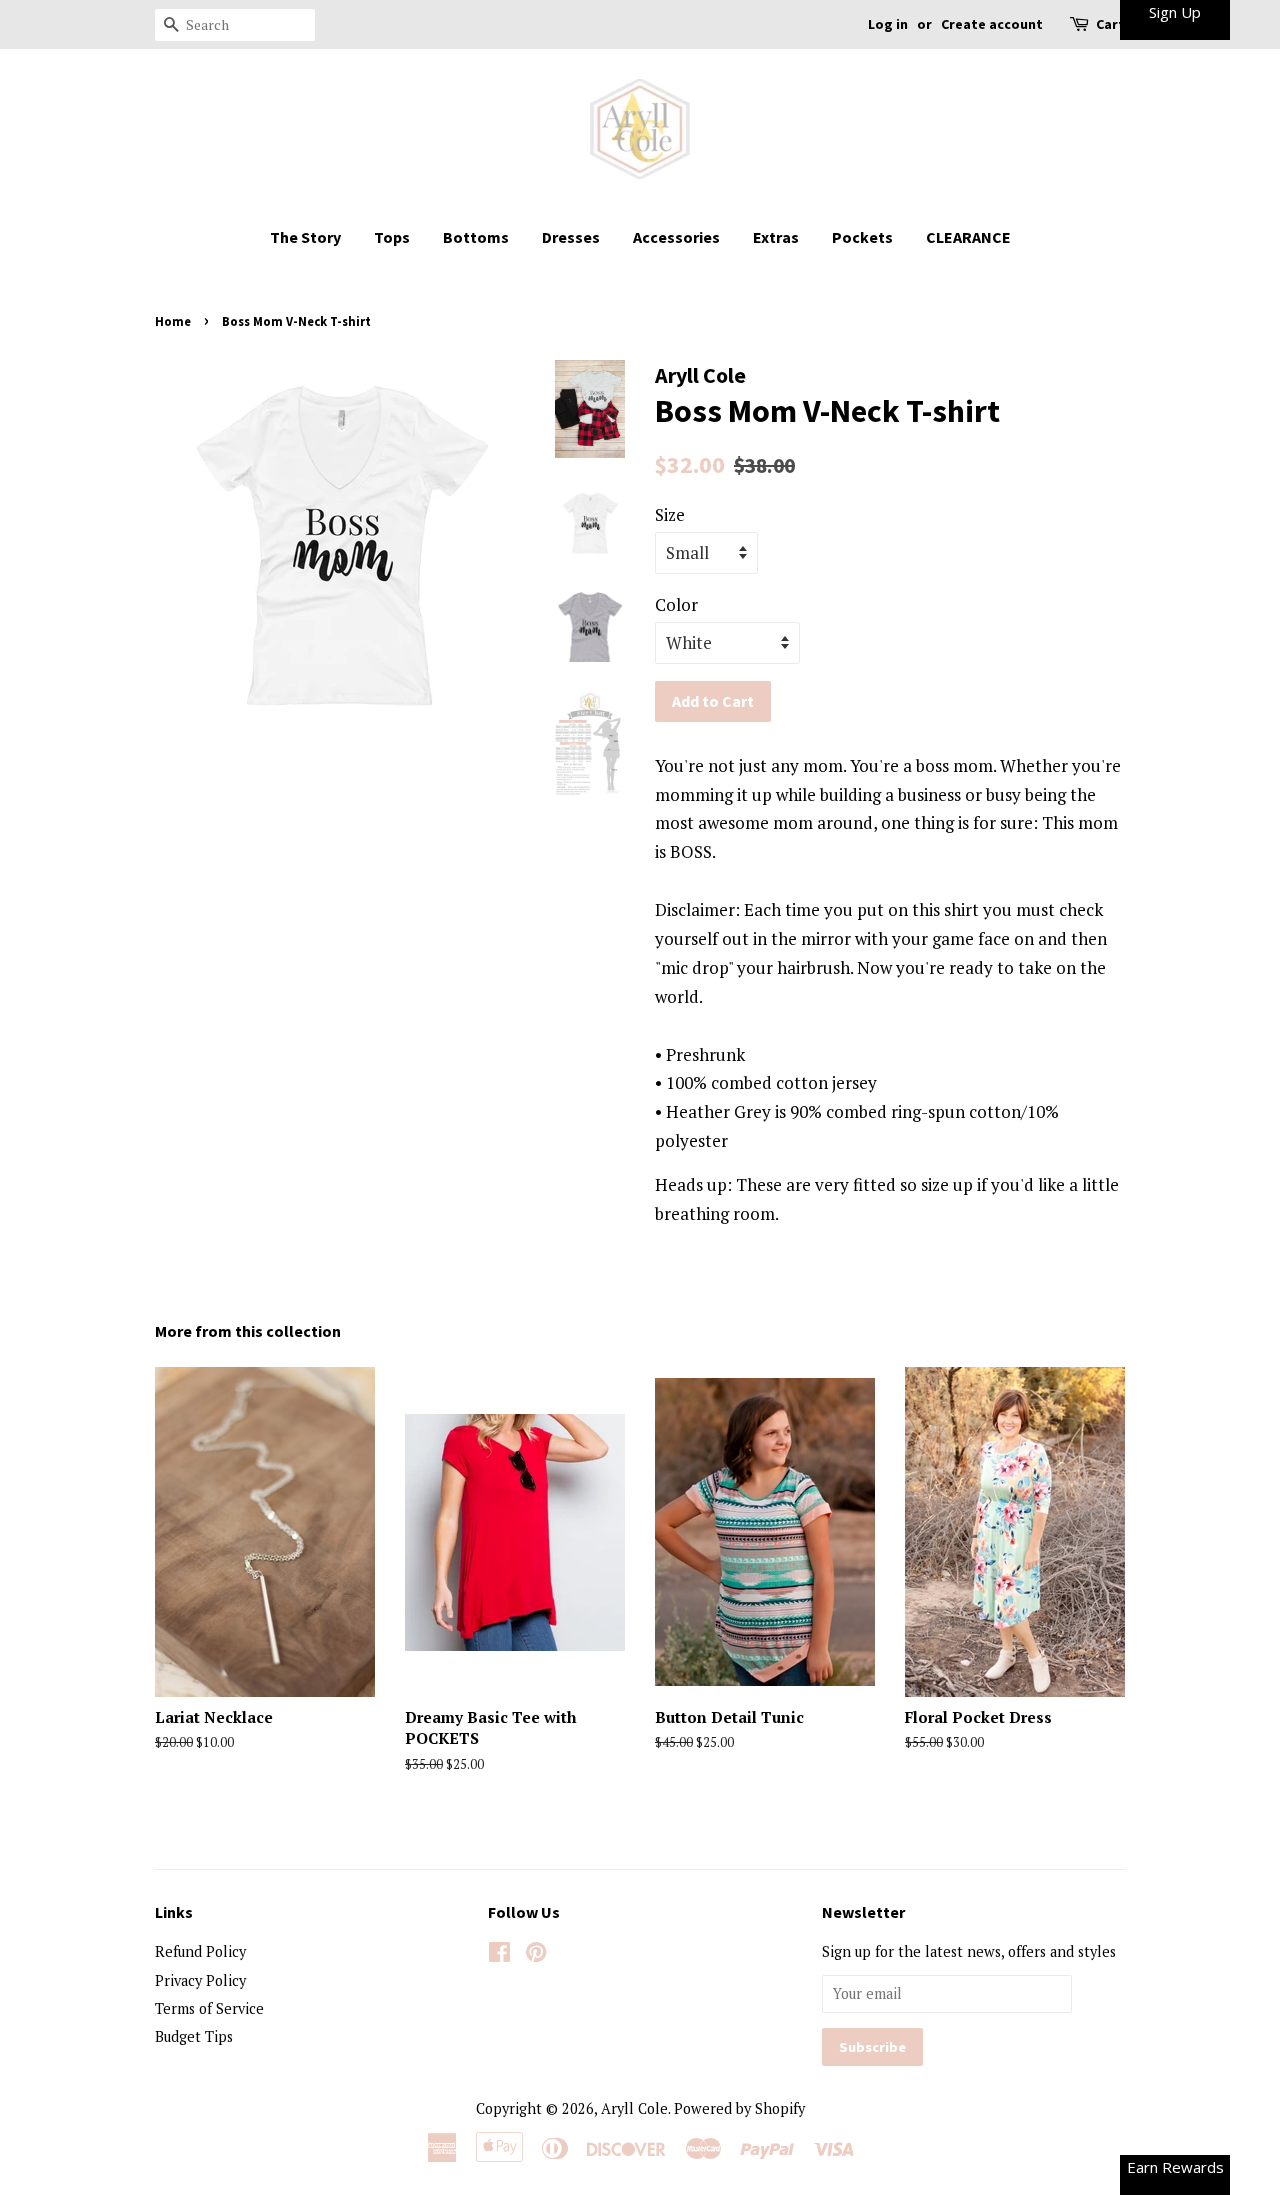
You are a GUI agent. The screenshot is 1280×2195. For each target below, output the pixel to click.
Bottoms (476, 237)
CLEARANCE (968, 237)
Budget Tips (194, 2036)
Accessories (676, 237)
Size (670, 514)
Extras (776, 237)
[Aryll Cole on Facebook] (499, 1955)
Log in (888, 24)
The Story (305, 237)
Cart (1110, 24)
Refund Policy (200, 1951)
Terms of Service (209, 2008)
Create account (992, 24)
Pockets (862, 237)
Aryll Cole (634, 2108)
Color (676, 604)
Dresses (571, 237)
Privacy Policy (200, 1980)
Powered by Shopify (739, 2108)
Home (173, 321)
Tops (392, 237)
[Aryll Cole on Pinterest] (536, 1955)
